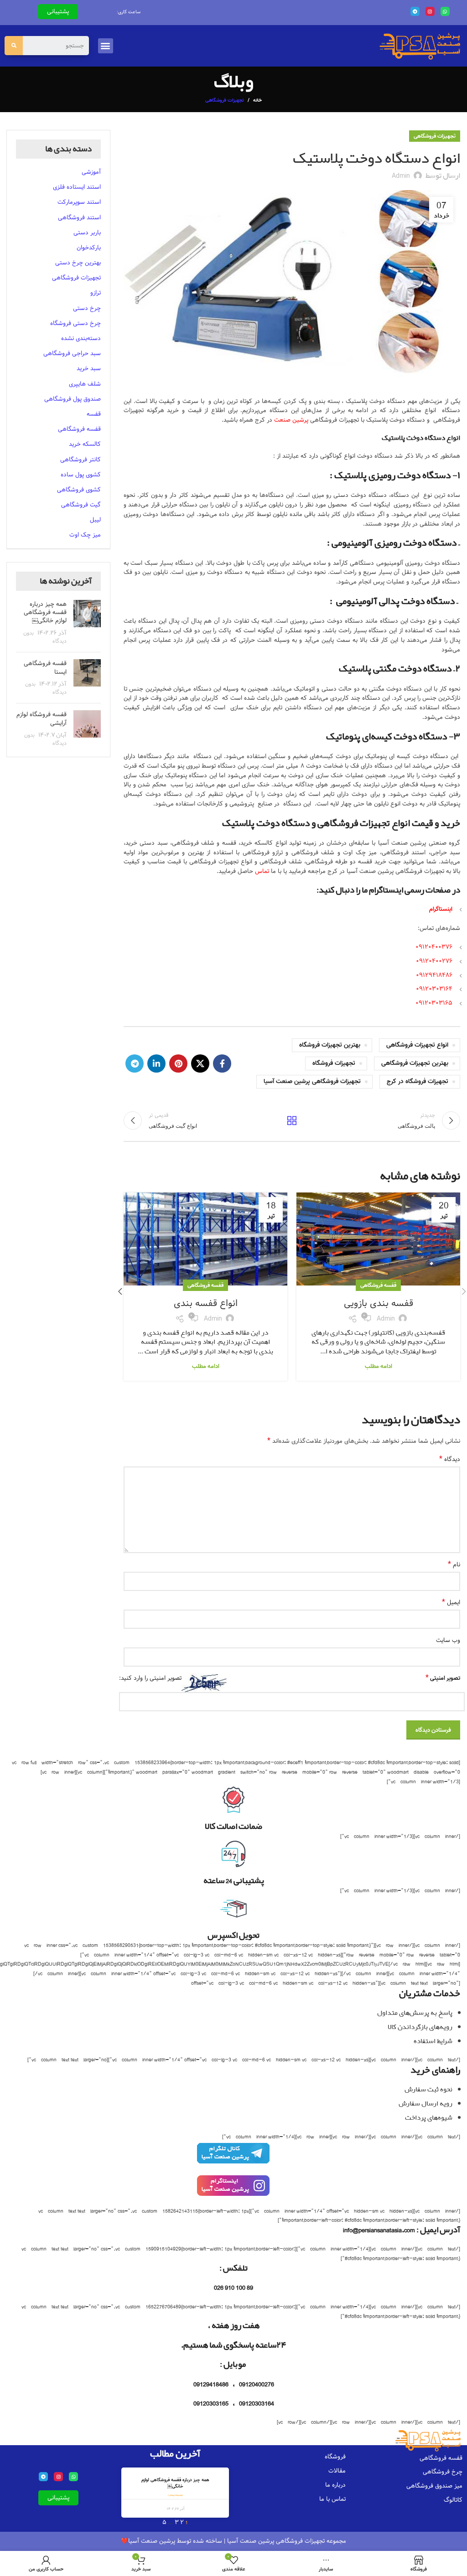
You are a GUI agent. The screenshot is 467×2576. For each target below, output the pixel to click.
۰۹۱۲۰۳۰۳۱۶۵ (434, 1003)
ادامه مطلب (379, 1366)
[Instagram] (430, 11)
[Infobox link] (233, 2158)
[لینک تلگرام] (135, 1063)
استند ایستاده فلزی (77, 187)
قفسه (94, 414)
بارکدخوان (89, 248)
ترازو (96, 293)
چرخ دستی (87, 308)
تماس (262, 871)
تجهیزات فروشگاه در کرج (418, 1082)
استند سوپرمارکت (79, 202)
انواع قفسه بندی (206, 1303)
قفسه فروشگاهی (378, 1285)
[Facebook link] (222, 1063)
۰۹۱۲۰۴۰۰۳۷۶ (434, 947)
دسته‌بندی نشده (81, 338)
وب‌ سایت (448, 1640)
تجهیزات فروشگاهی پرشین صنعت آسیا (312, 1082)
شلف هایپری (85, 384)
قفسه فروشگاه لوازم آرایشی (42, 718)
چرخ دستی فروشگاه (75, 323)
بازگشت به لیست (292, 1120)
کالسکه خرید (85, 444)
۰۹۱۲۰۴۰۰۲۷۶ (434, 961)
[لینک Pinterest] (178, 1063)
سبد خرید (89, 368)
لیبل (95, 520)
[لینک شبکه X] (200, 1063)
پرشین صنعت (291, 420)
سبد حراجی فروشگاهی (72, 353)
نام (454, 1565)
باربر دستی (87, 232)
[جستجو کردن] (14, 46)
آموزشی (91, 172)
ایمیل (451, 1603)
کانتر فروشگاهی (80, 459)
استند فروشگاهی (79, 217)
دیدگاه (450, 1459)
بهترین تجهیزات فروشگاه (330, 1045)
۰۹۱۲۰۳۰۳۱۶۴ (434, 989)
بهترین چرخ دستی (78, 263)
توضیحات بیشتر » (175, 2495)
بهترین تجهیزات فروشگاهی (415, 1063)
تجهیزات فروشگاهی (225, 100)
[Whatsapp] (445, 11)
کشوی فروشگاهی (79, 490)
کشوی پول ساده (81, 475)
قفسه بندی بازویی (379, 1303)
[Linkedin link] (156, 1063)
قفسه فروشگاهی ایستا (45, 667)
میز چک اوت (85, 535)
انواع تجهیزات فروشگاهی (417, 1045)
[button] (106, 46)
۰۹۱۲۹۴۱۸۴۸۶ (434, 975)
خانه (257, 100)
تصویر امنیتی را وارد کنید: (150, 1678)
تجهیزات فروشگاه (334, 1063)
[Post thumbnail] (87, 622)
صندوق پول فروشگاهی (73, 399)
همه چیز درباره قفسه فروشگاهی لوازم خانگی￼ (45, 612)
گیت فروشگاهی (81, 505)
